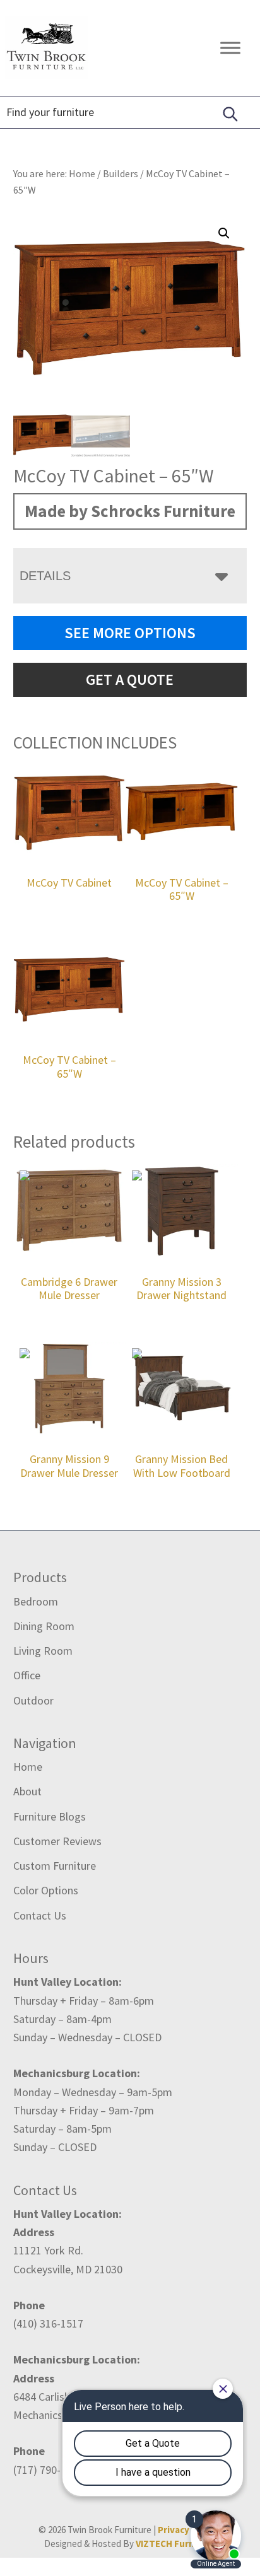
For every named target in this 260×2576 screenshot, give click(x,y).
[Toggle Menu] (230, 48)
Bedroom (36, 1601)
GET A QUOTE (130, 679)
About (27, 1791)
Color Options (46, 1890)
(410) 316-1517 (48, 2323)
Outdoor (33, 1700)
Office (27, 1675)
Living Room (43, 1651)
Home (28, 1767)
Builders (121, 173)
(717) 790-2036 (48, 2470)
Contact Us (40, 1915)
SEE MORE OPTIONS (130, 633)
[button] (224, 233)
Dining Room (44, 1626)
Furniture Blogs (50, 1816)
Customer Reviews (57, 1841)
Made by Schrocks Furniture (130, 511)
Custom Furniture (55, 1866)
